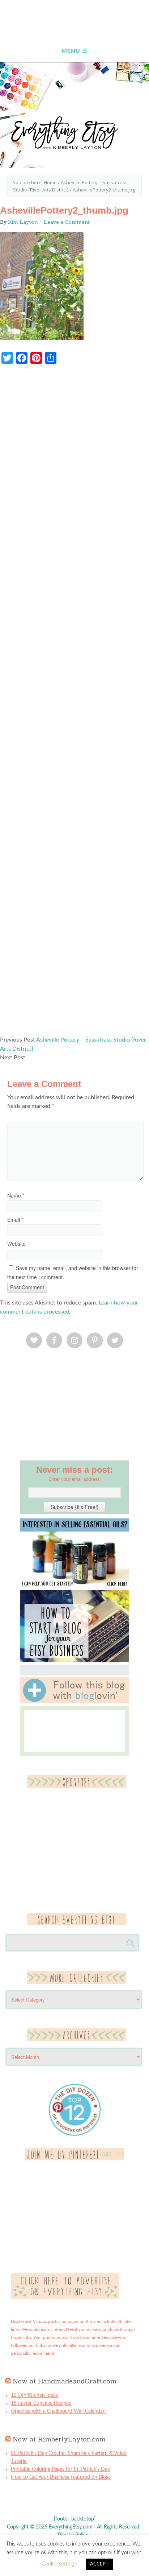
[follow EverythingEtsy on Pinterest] (75, 2159)
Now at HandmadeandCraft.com (65, 2381)
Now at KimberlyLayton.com (59, 2439)
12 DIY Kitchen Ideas (34, 2395)
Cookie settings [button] (59, 2564)
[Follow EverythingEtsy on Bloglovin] (74, 1702)
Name (16, 1195)
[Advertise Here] (65, 2298)
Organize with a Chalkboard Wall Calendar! (58, 2411)
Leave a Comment (67, 222)
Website (16, 1244)
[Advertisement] (74, 704)
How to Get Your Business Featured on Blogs (61, 2477)
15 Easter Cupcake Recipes (41, 2403)
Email (15, 1220)
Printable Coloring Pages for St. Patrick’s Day (60, 2469)
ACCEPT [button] (99, 2564)
